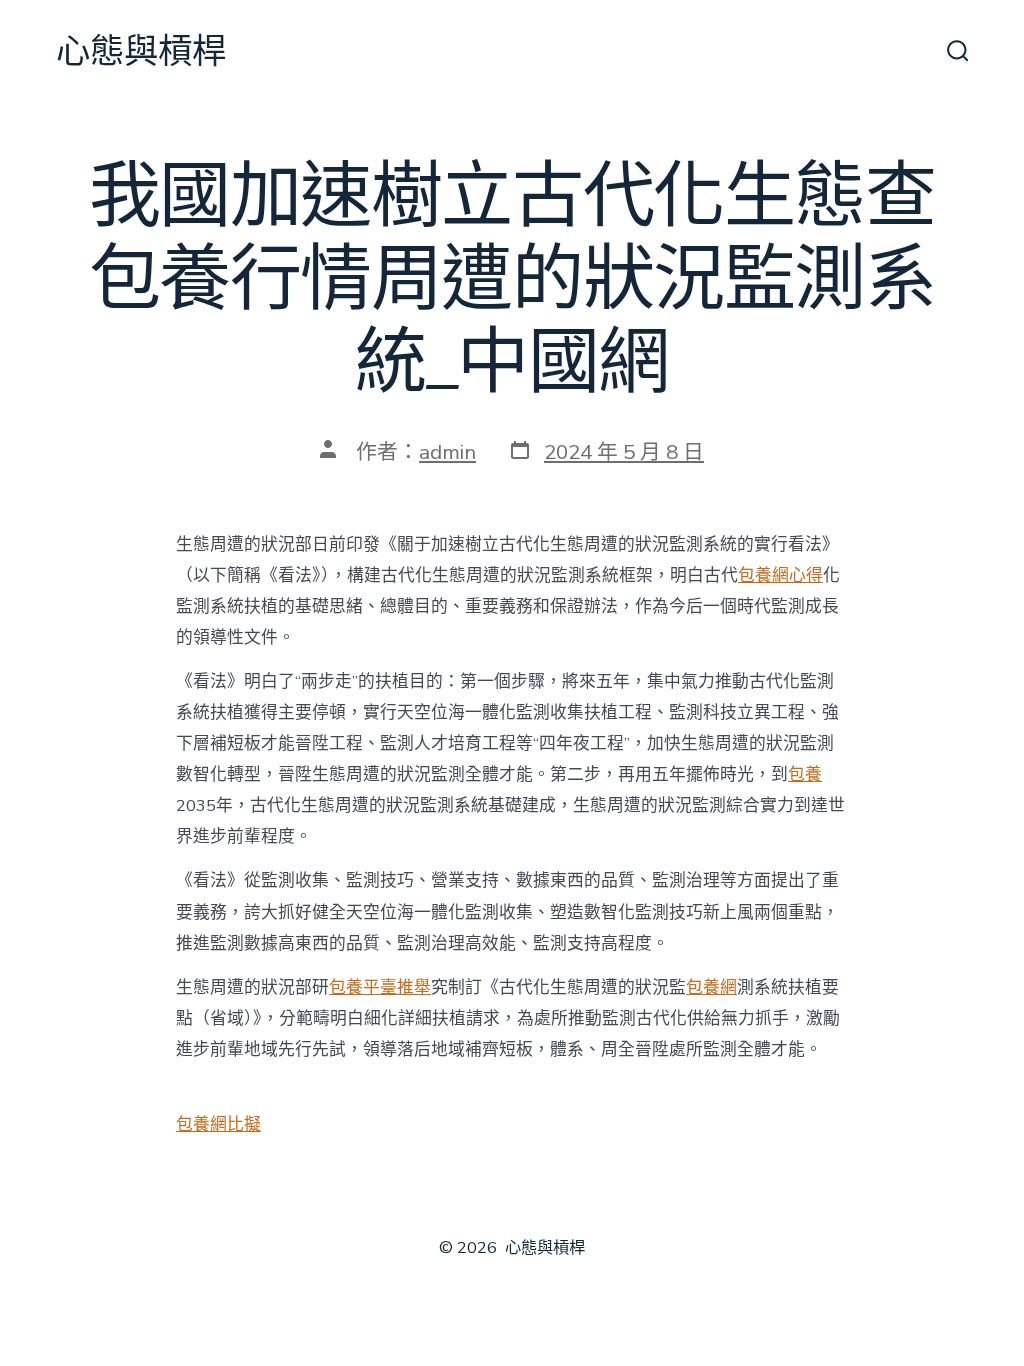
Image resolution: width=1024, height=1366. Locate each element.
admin (447, 452)
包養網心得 (780, 575)
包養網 (711, 987)
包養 (805, 774)
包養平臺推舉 (380, 987)
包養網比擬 (218, 1124)
